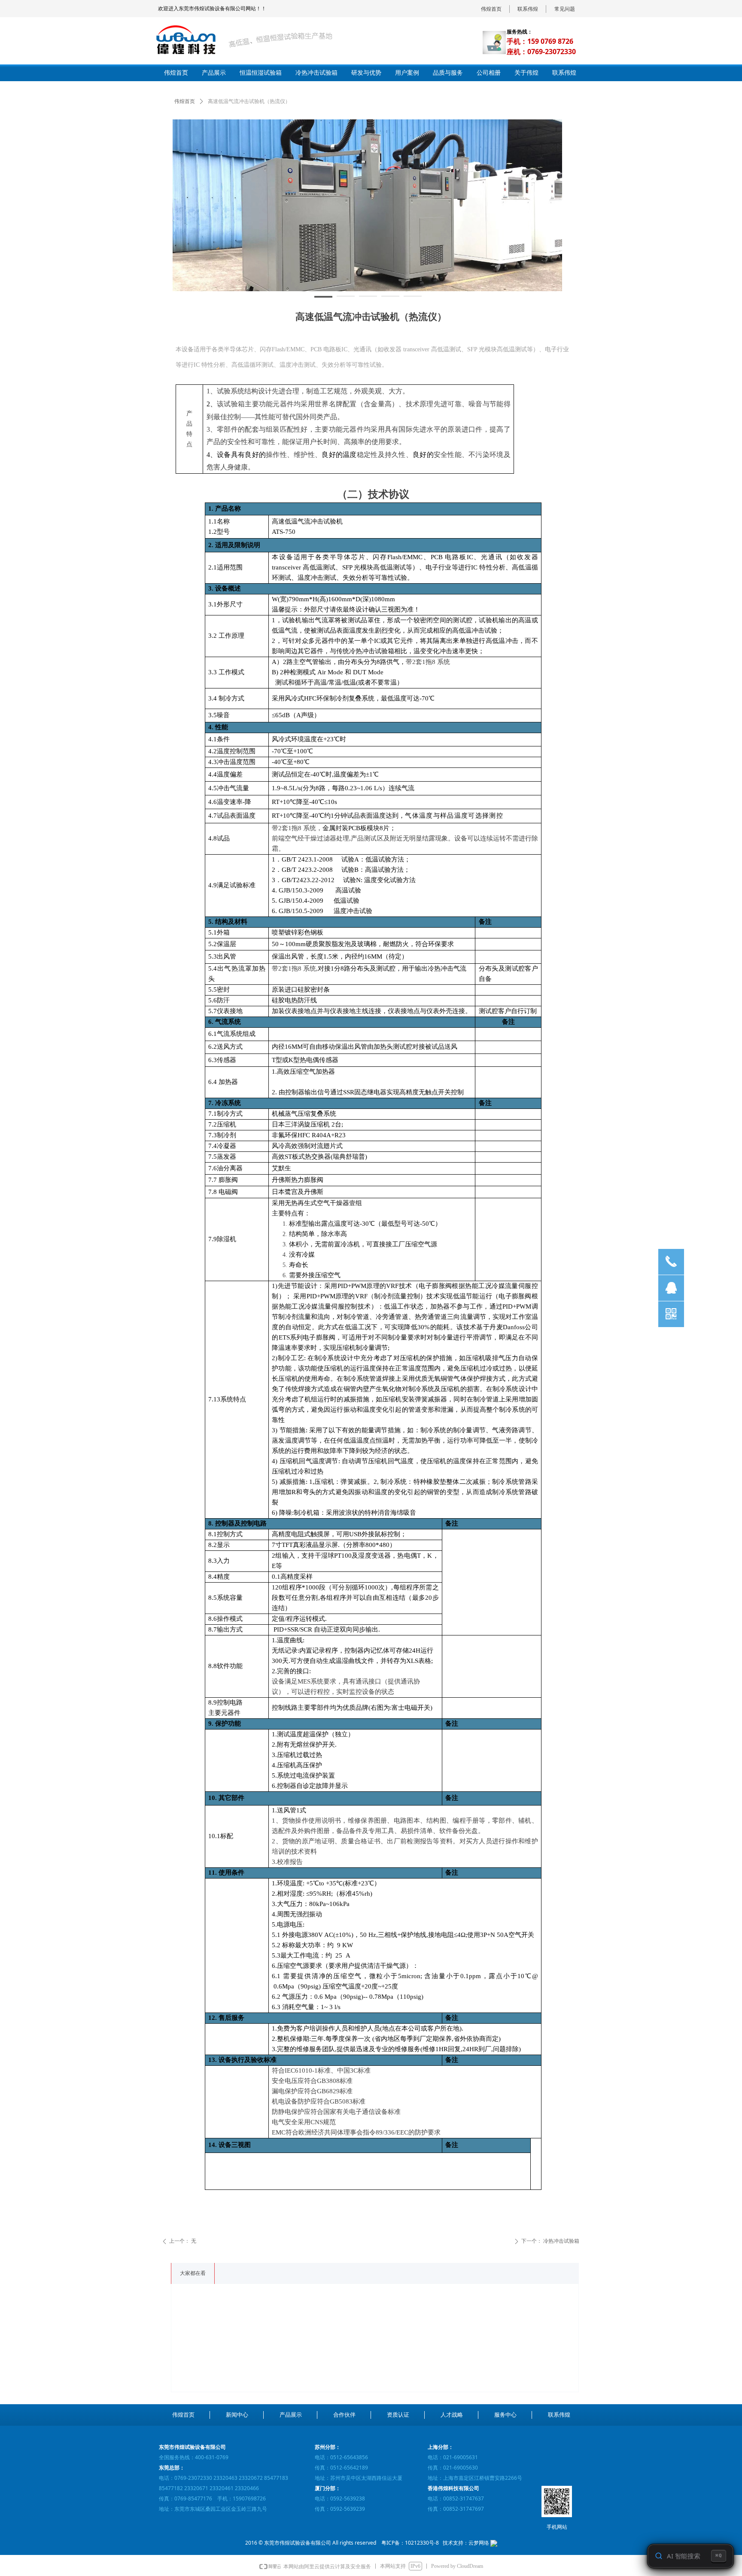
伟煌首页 (185, 101)
